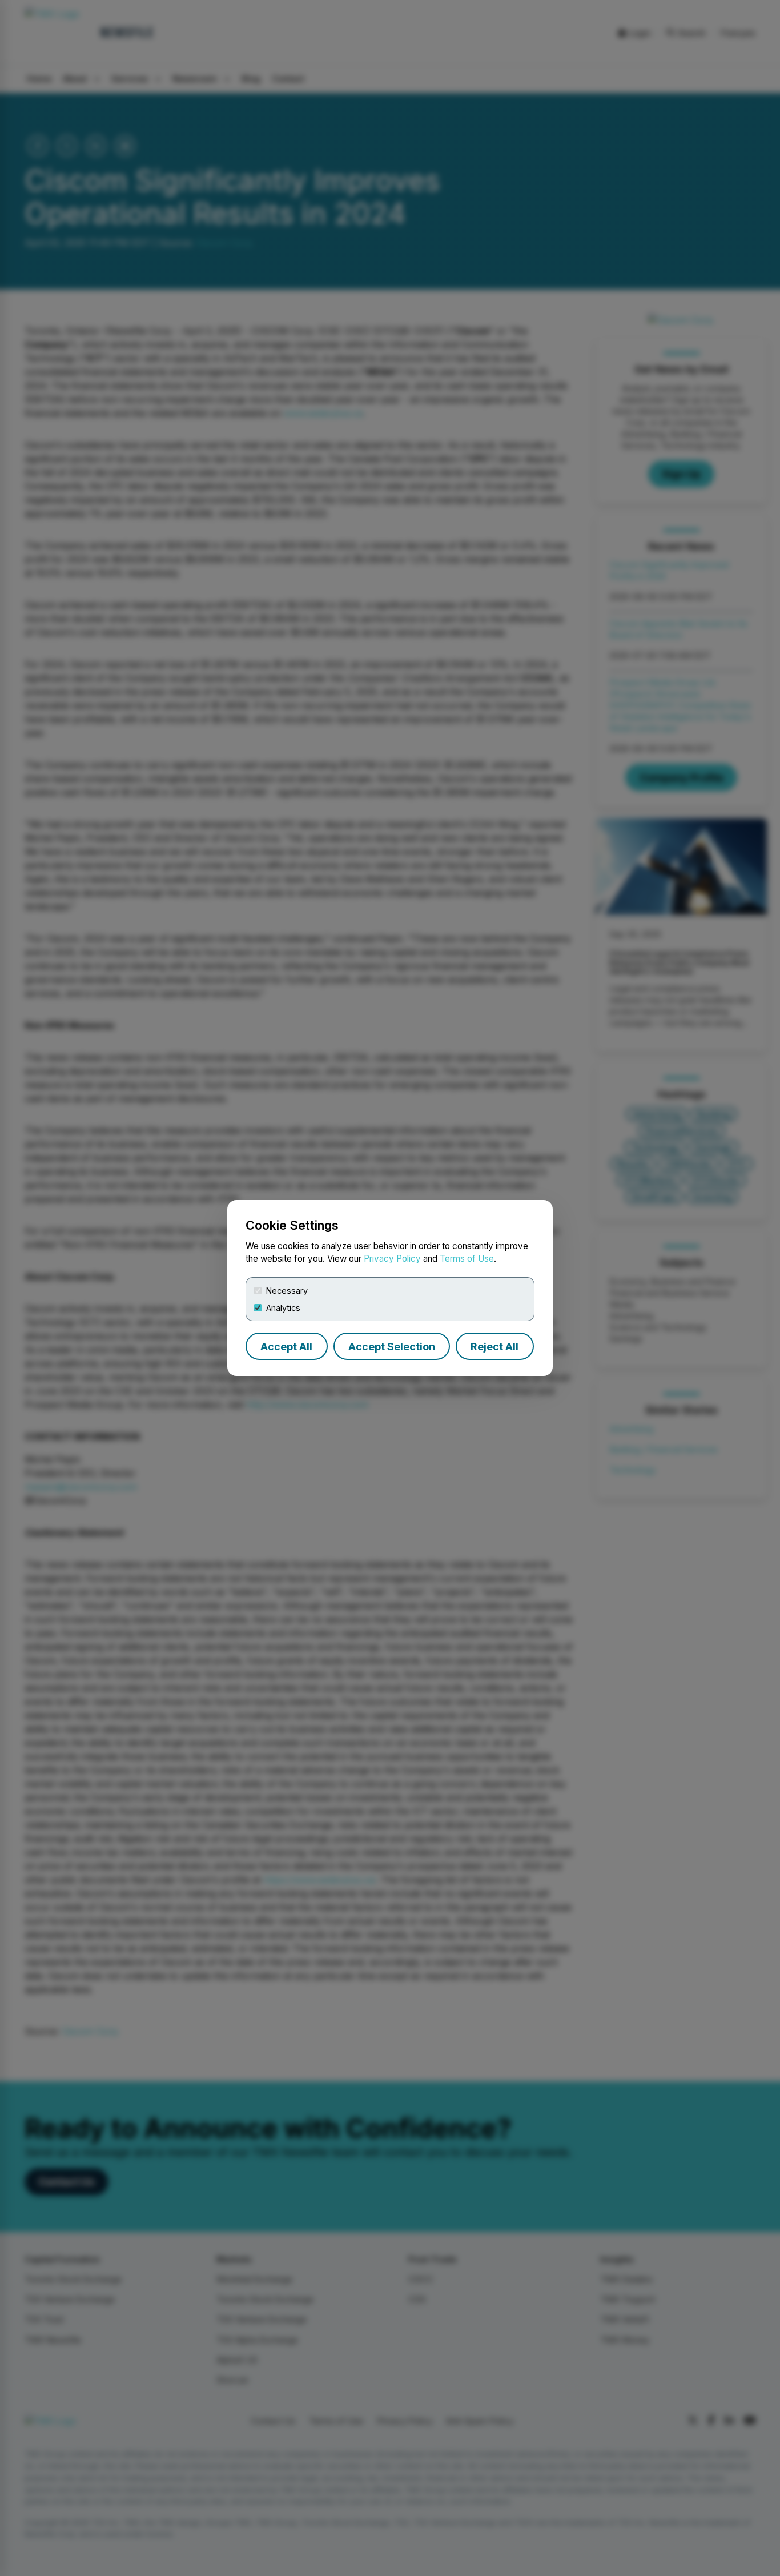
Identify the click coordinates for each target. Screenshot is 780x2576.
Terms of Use (467, 1259)
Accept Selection (392, 1347)
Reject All (494, 1347)
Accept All (286, 1347)
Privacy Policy (392, 1259)
